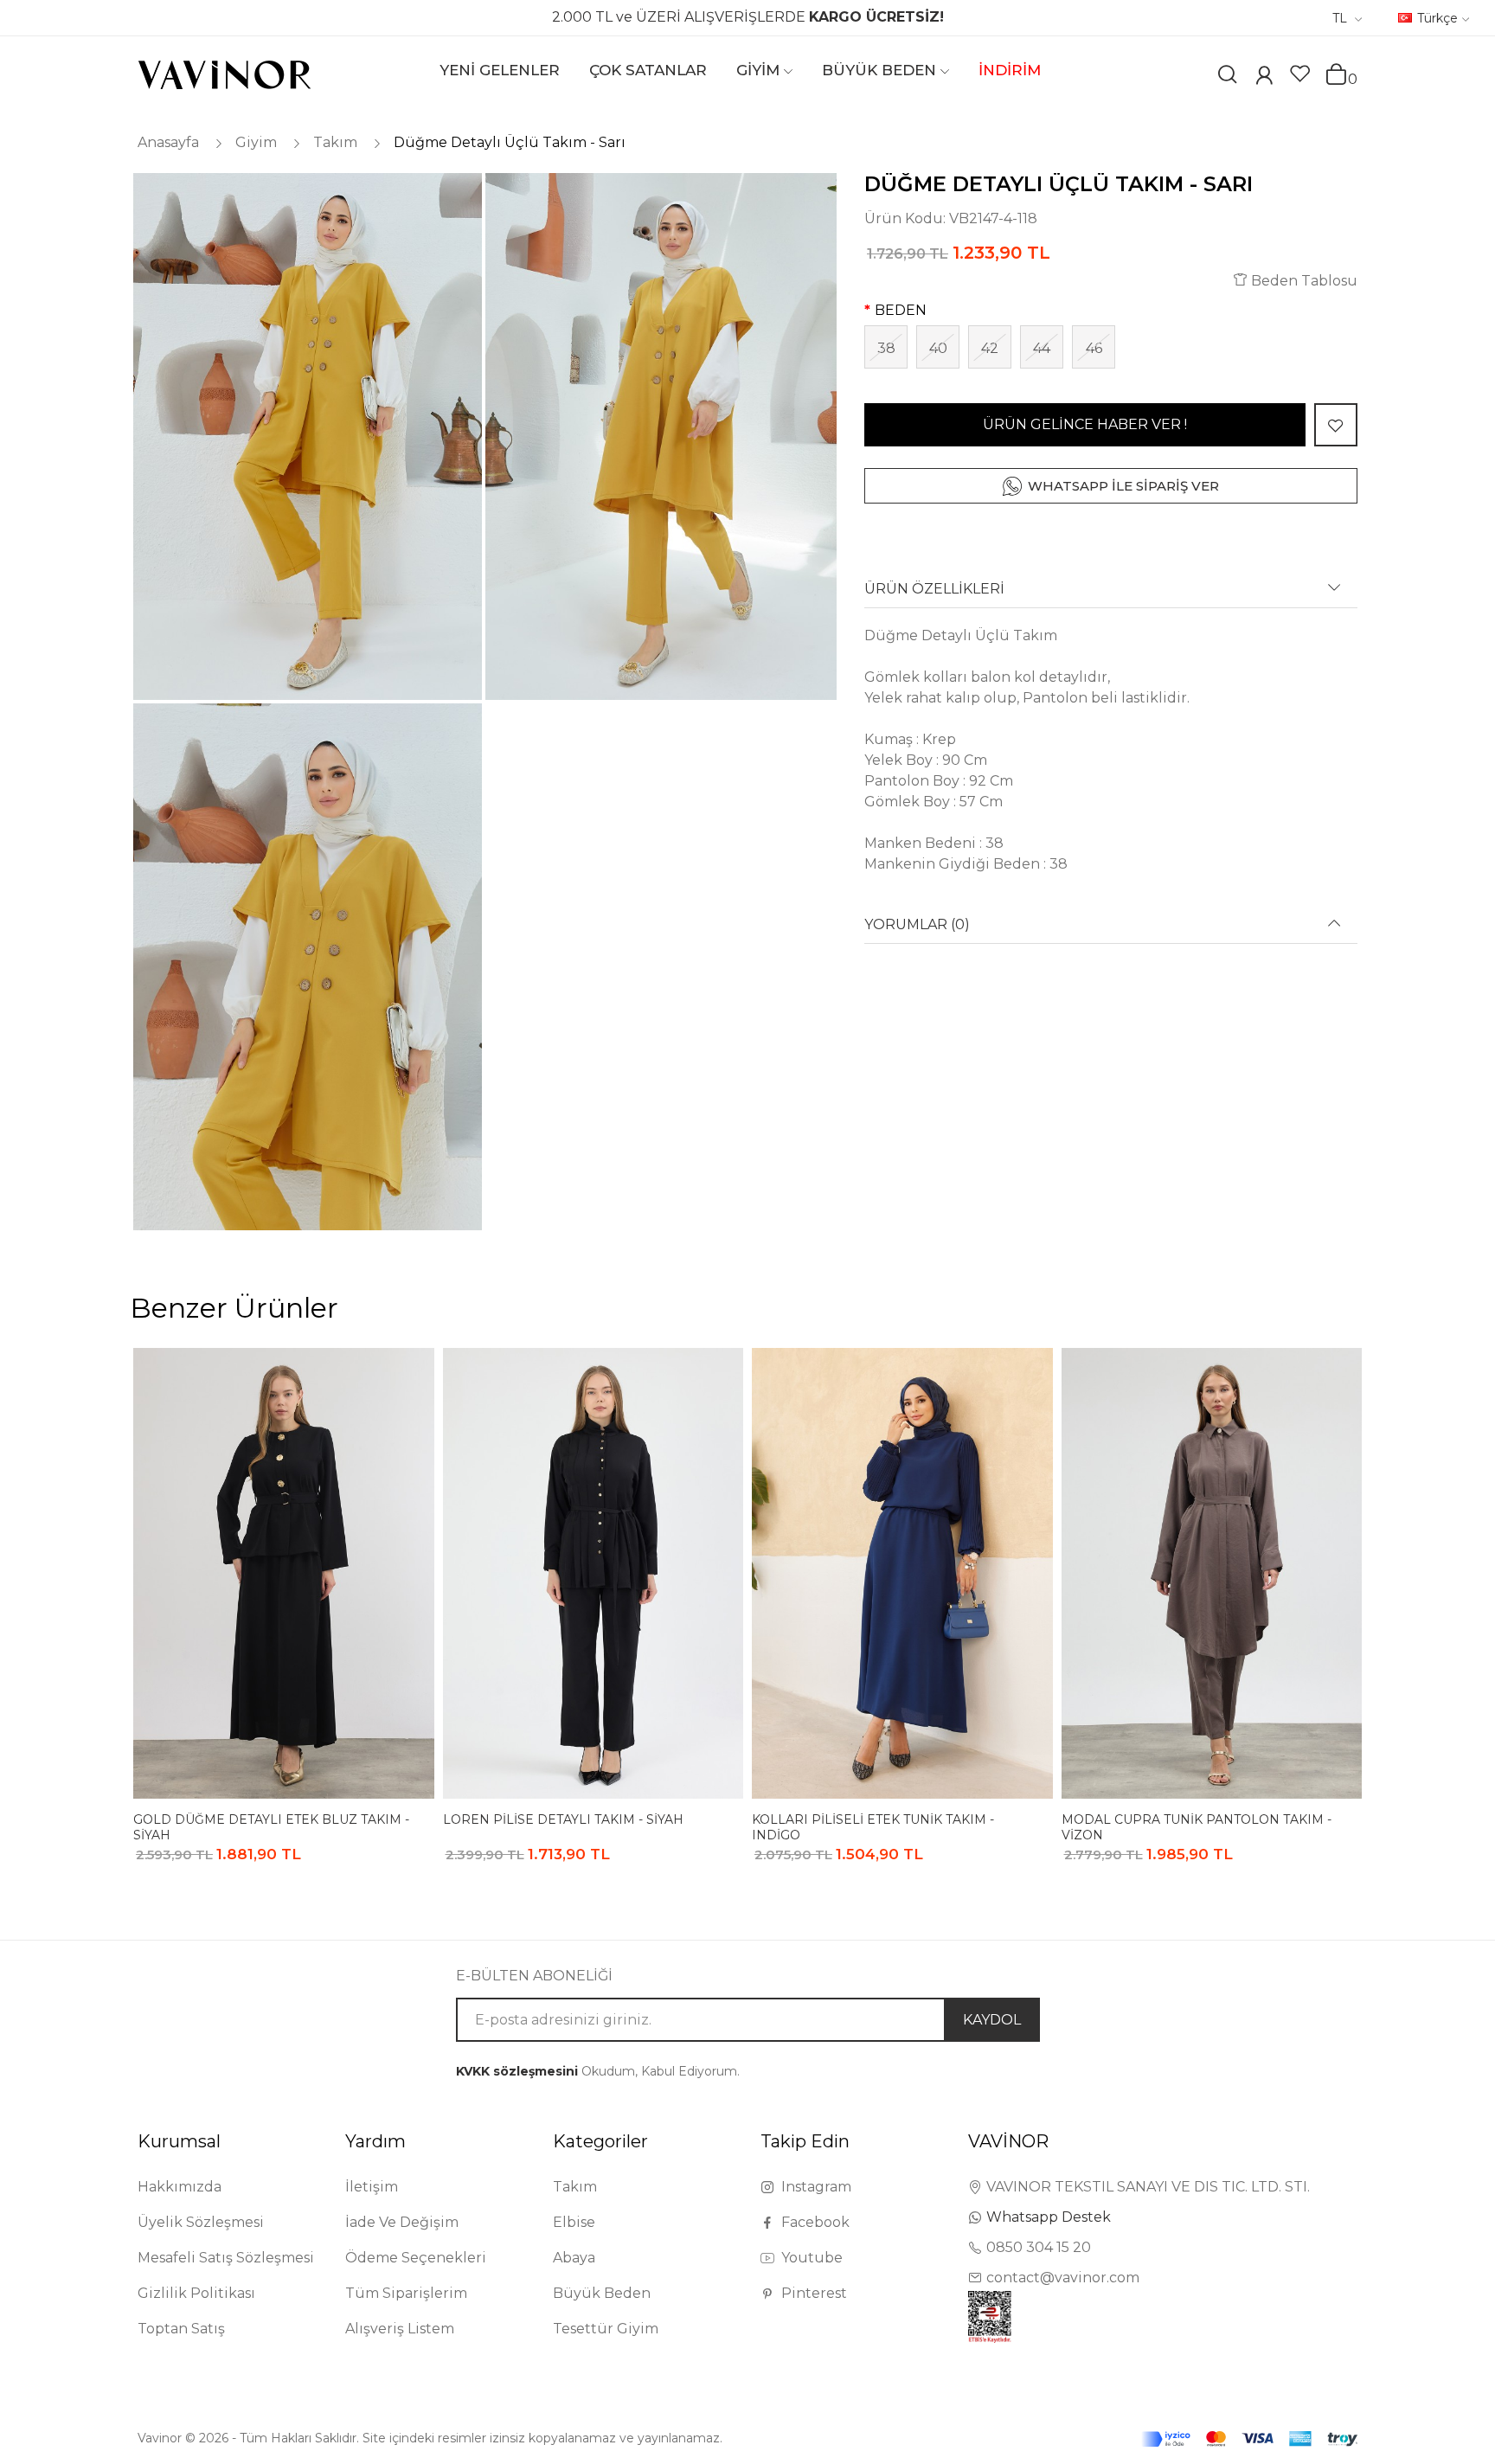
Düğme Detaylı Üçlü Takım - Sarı (510, 142)
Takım (335, 142)
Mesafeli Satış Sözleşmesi (226, 2258)
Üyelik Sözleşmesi (201, 2222)
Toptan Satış (181, 2329)
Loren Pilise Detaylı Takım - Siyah (563, 1819)
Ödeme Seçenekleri (416, 2258)
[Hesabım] (1264, 77)
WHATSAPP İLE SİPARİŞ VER (1123, 486)
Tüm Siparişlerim (406, 2293)
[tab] (1111, 595)
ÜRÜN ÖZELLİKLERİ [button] (934, 589)
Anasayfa (168, 142)
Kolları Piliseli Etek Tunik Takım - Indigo (873, 1827)
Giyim (256, 142)
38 (886, 348)
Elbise (574, 2222)
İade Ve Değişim (402, 2222)
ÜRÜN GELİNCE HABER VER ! (1085, 424)
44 (1042, 348)
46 (1094, 348)
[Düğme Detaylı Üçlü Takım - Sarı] (306, 436)
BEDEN (901, 310)
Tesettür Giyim (606, 2329)
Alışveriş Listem (400, 2329)
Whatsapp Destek (1049, 2217)
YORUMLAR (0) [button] (917, 925)
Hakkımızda (180, 2187)
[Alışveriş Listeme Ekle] (1336, 425)
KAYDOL (992, 2020)
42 (990, 348)
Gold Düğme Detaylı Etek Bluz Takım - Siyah (271, 1827)
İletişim (372, 2187)
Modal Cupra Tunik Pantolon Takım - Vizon (1197, 1827)
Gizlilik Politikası (196, 2293)
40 (938, 348)
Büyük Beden (602, 2293)
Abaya (574, 2258)
